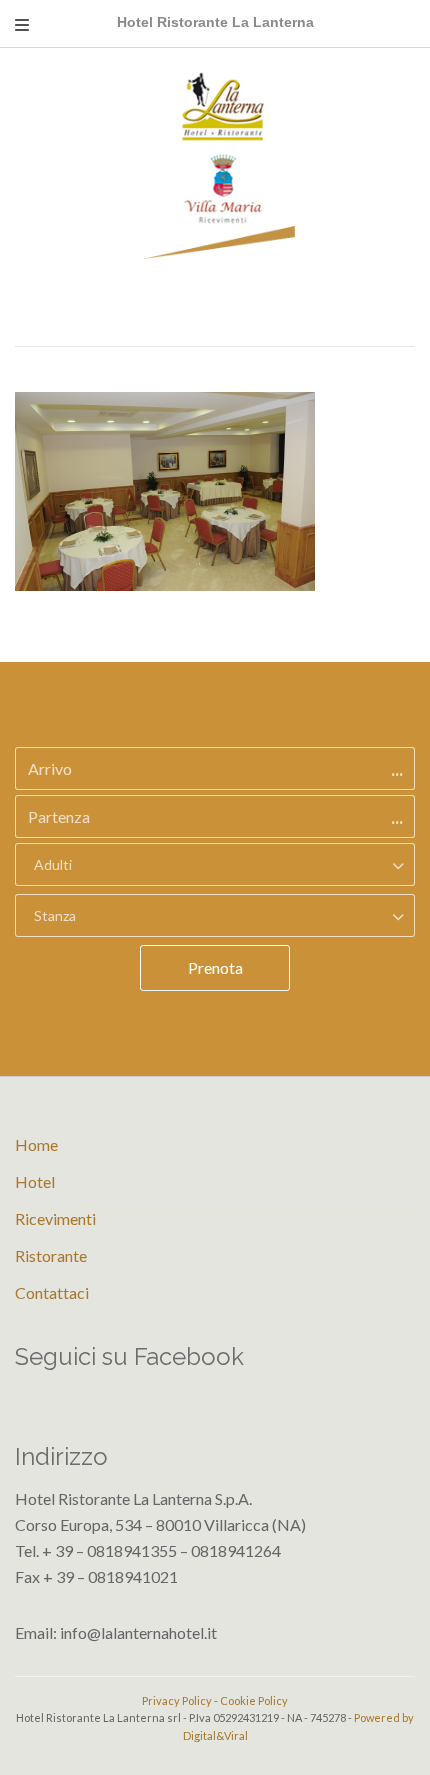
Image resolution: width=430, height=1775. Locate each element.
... (397, 769)
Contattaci (52, 1292)
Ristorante (51, 1255)
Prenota (215, 967)
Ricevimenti (55, 1218)
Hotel (35, 1181)
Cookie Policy (254, 1700)
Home (36, 1144)
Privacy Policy (177, 1700)
